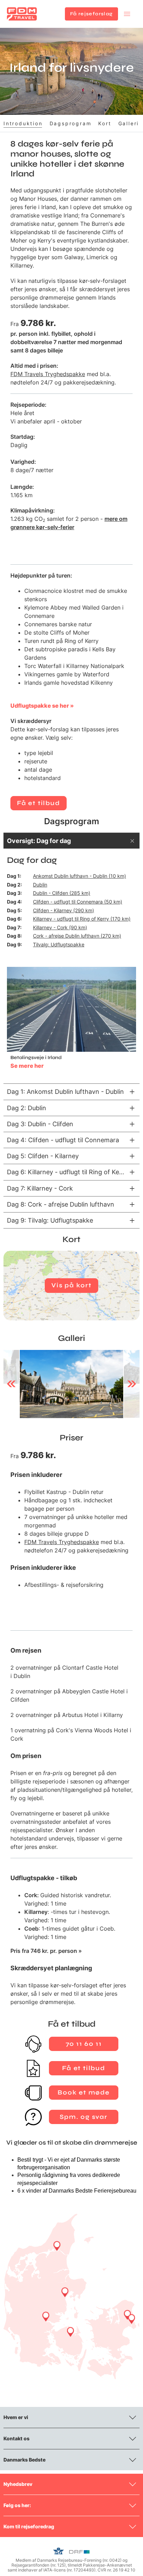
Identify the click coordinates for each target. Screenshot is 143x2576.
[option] (71, 1384)
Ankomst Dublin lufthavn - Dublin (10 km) (79, 876)
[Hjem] (22, 14)
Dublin (40, 885)
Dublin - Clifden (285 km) (62, 893)
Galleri (129, 123)
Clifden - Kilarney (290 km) (64, 910)
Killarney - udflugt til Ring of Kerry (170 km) (82, 919)
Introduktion (23, 123)
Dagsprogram (71, 123)
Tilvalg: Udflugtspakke (59, 944)
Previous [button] (11, 1384)
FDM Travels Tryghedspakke (48, 374)
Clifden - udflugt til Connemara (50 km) (78, 902)
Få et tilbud (39, 803)
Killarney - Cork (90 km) (60, 927)
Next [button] (132, 1384)
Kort (105, 123)
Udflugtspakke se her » (42, 706)
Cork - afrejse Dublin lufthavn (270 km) (77, 936)
